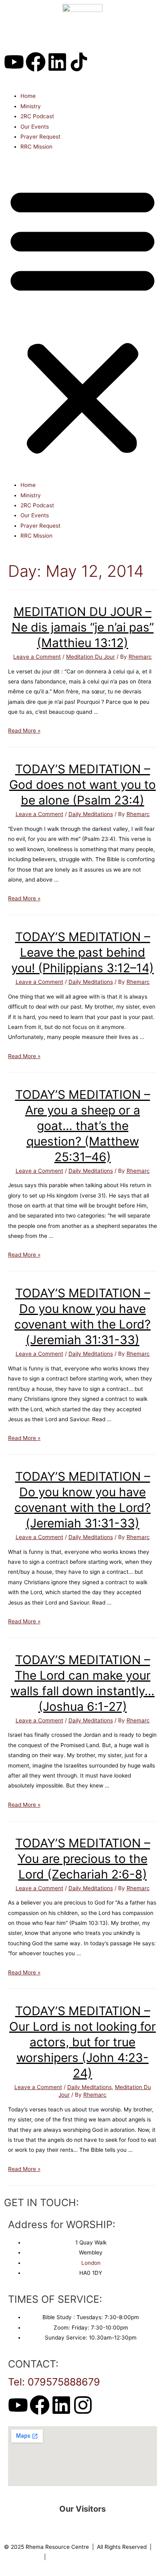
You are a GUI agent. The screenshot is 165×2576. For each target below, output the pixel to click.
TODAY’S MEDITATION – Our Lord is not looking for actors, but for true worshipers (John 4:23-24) (82, 2042)
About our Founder (73, 2557)
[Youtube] (14, 62)
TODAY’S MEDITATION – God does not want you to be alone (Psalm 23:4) (82, 785)
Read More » (24, 731)
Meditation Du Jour (91, 657)
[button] (82, 320)
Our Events (35, 127)
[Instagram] (83, 2405)
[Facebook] (36, 62)
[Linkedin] (57, 62)
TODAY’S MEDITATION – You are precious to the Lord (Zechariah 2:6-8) (83, 1859)
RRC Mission (36, 147)
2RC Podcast (37, 116)
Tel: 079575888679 (54, 2382)
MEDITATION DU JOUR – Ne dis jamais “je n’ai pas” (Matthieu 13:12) (83, 627)
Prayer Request (40, 137)
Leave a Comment (37, 657)
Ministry (31, 106)
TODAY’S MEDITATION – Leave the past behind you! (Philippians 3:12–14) (82, 952)
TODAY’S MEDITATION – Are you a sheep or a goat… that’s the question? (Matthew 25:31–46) (83, 1126)
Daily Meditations (91, 814)
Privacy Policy (22, 2557)
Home (28, 96)
